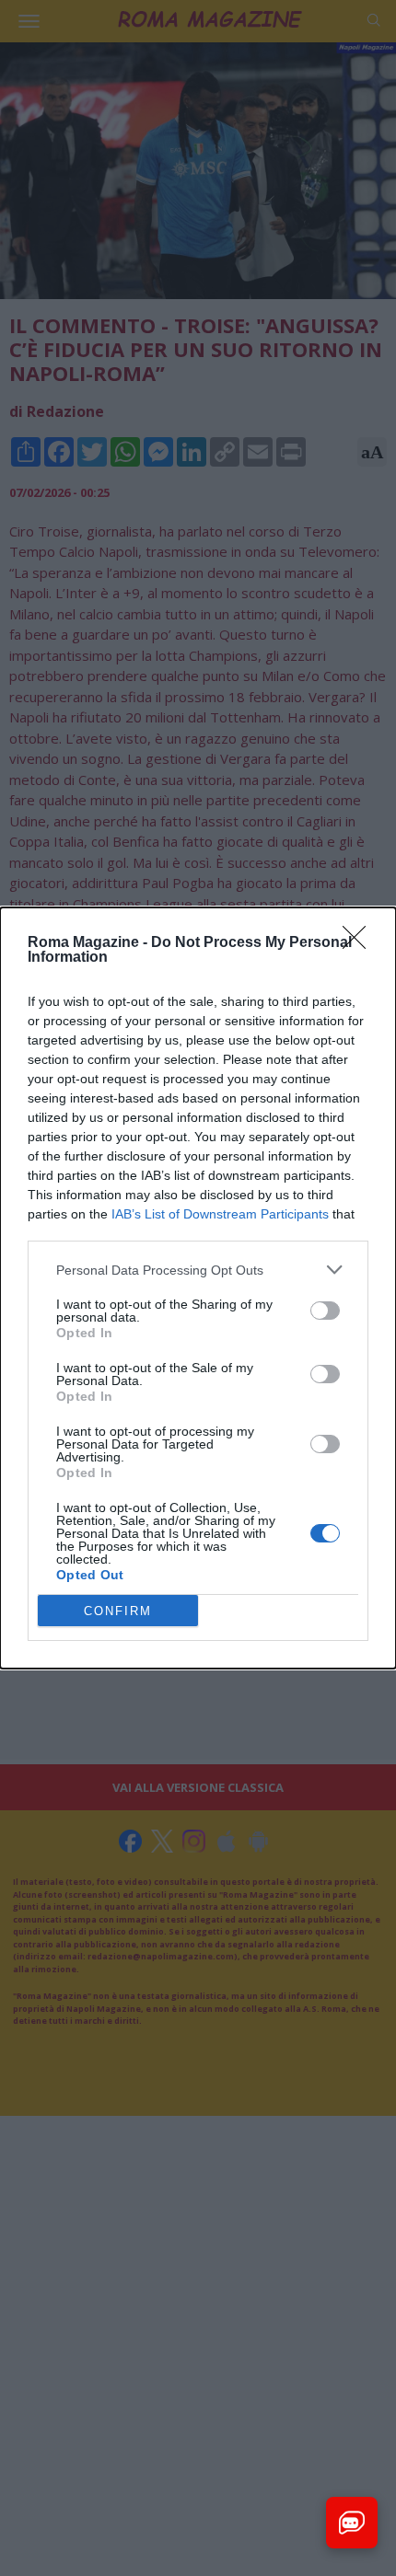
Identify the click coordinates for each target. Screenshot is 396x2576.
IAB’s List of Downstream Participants (220, 1214)
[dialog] (198, 1288)
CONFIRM (118, 1611)
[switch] (325, 1311)
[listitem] (198, 1270)
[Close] (360, 943)
